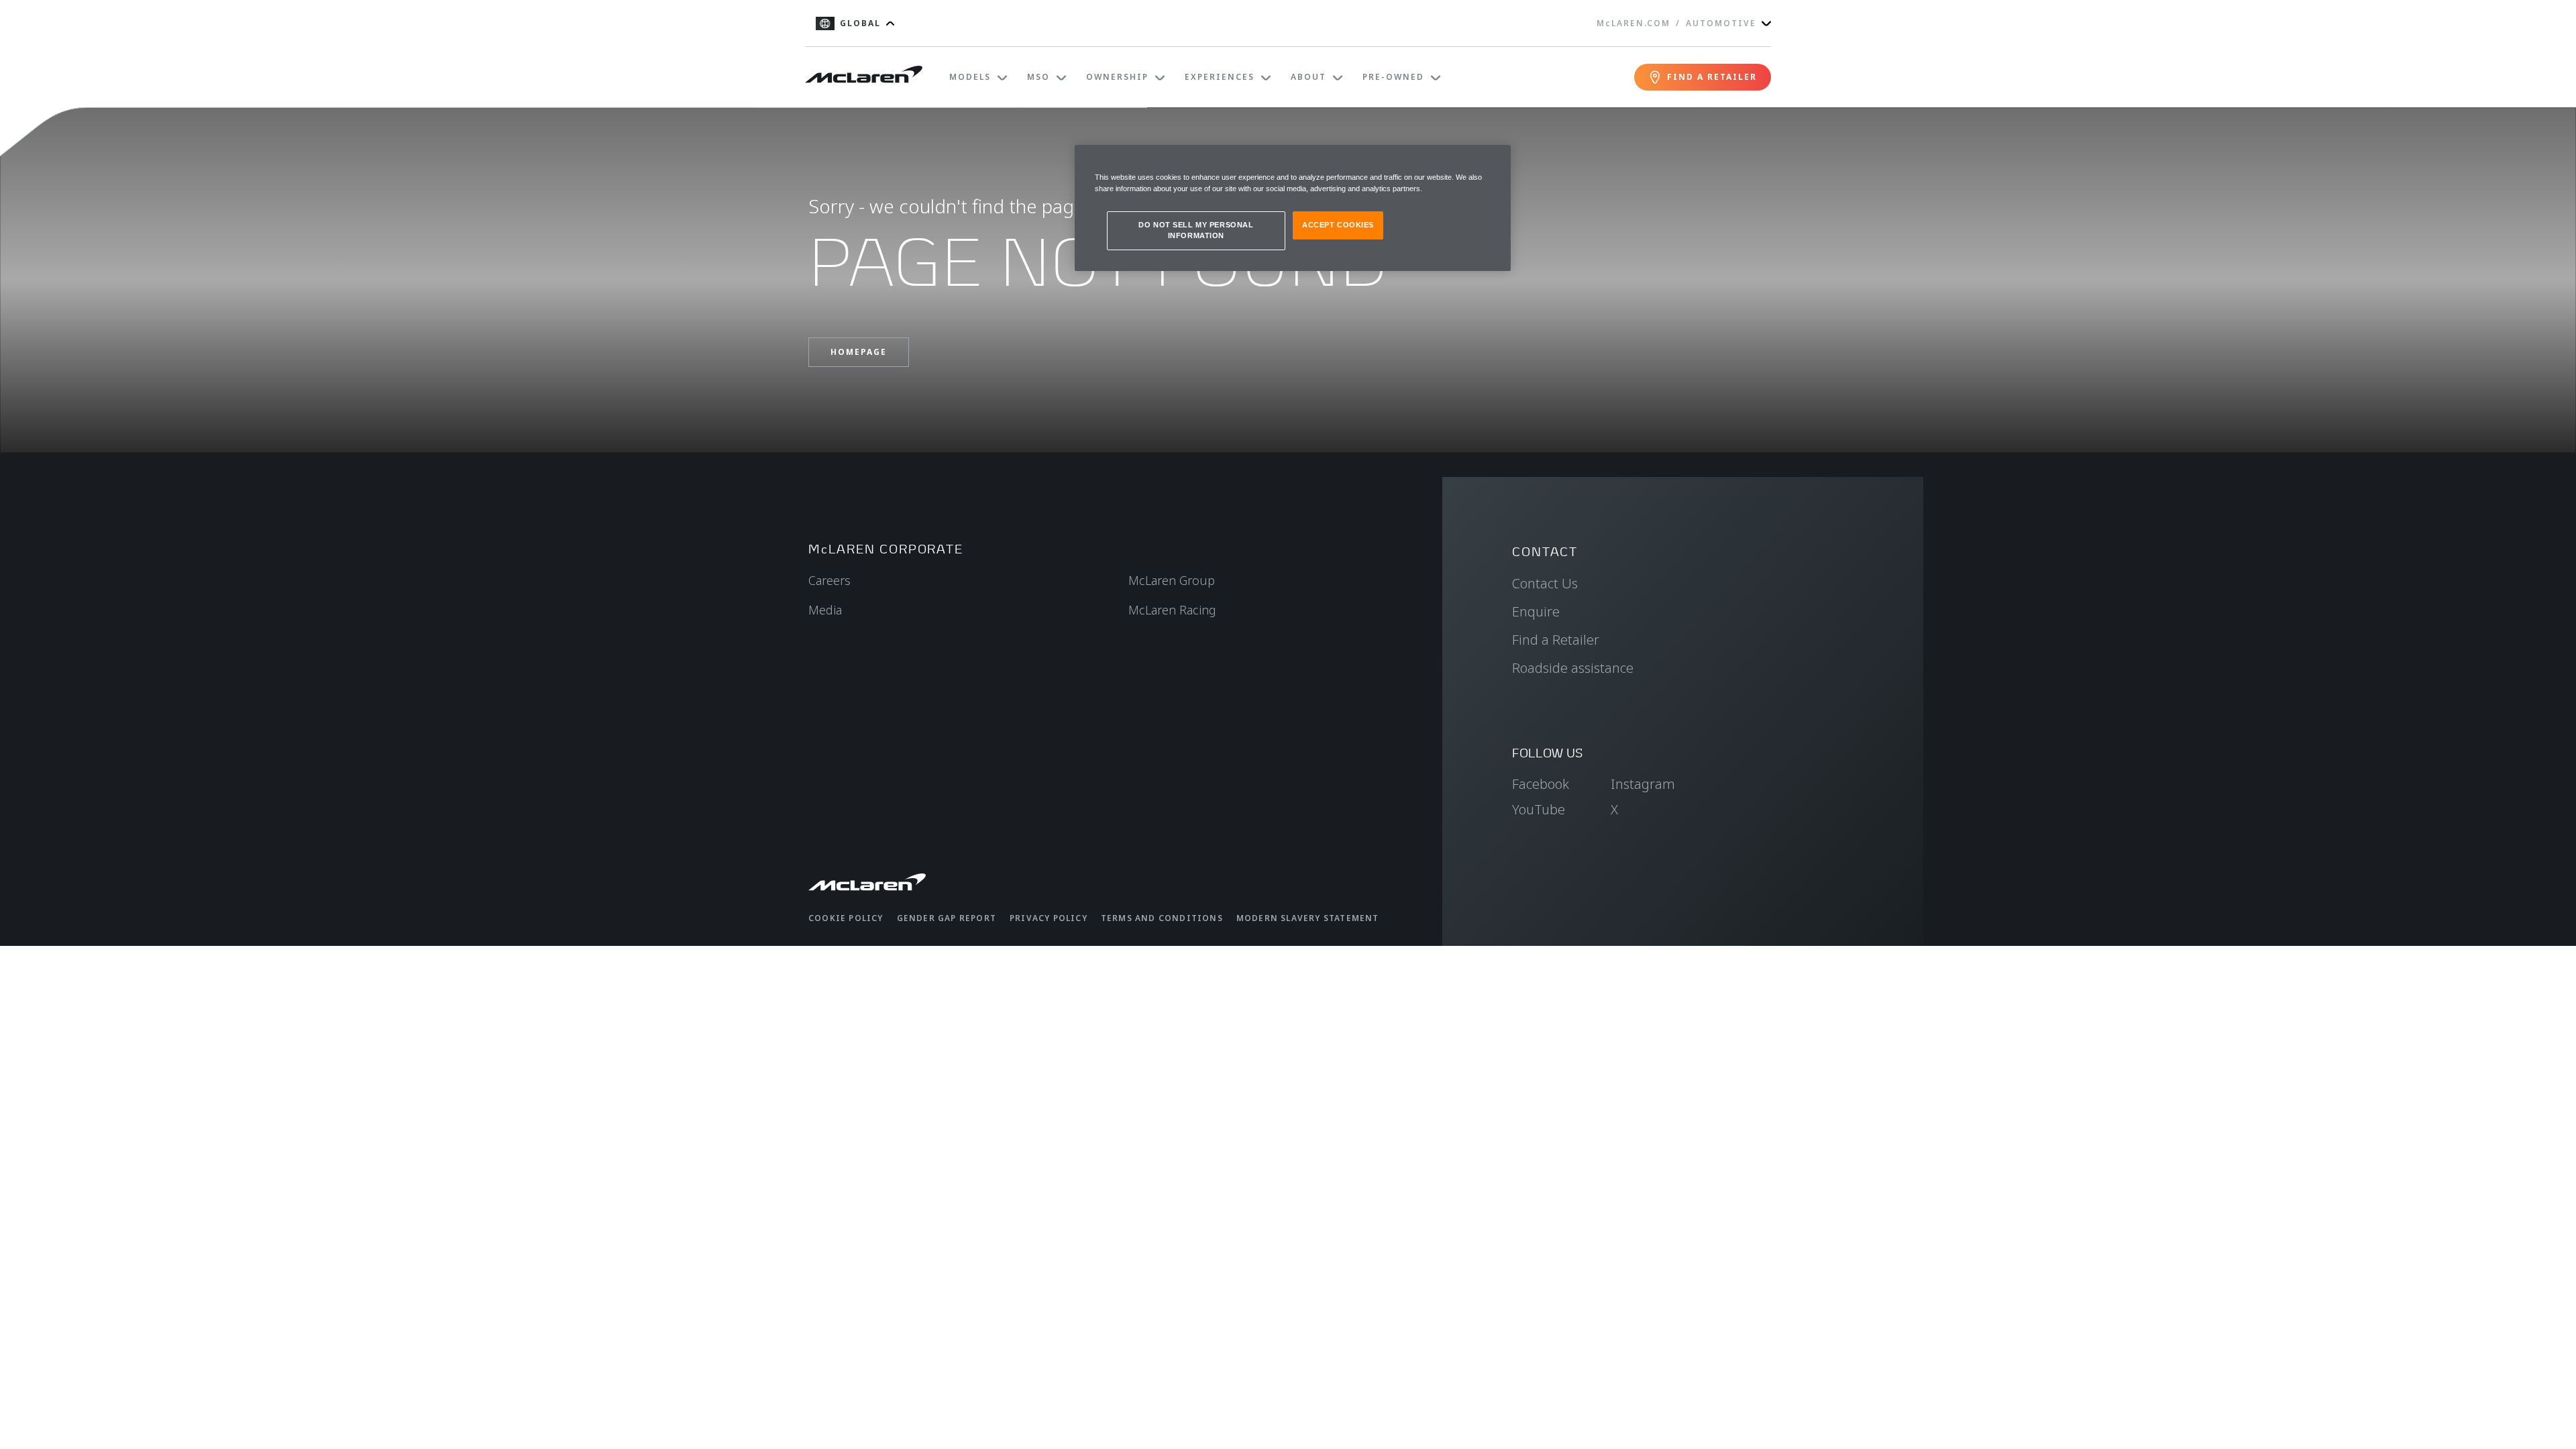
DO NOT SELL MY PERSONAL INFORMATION (1196, 230)
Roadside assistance (1573, 668)
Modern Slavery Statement (1308, 918)
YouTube (1539, 809)
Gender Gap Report (947, 918)
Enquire (1536, 611)
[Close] (1492, 161)
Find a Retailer (1556, 640)
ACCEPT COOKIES (1338, 225)
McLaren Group (1172, 580)
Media (825, 610)
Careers (829, 580)
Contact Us (1545, 583)
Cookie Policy (846, 918)
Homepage (859, 352)
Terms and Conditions (1162, 918)
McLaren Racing (1172, 610)
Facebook (1541, 784)
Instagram (1643, 784)
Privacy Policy (1049, 918)
